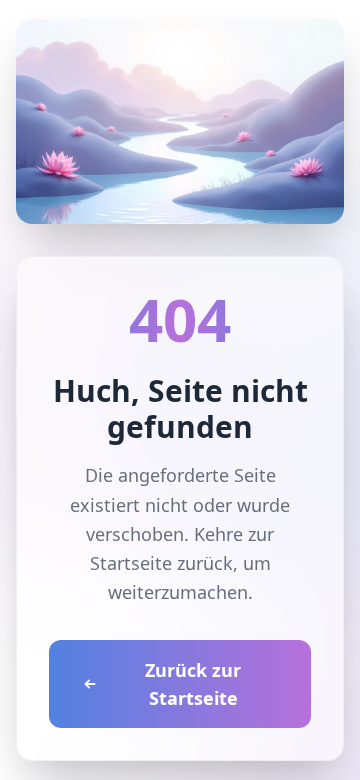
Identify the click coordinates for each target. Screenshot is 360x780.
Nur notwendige (180, 654)
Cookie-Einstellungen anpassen (170, 553)
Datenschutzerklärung (116, 489)
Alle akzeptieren (180, 605)
